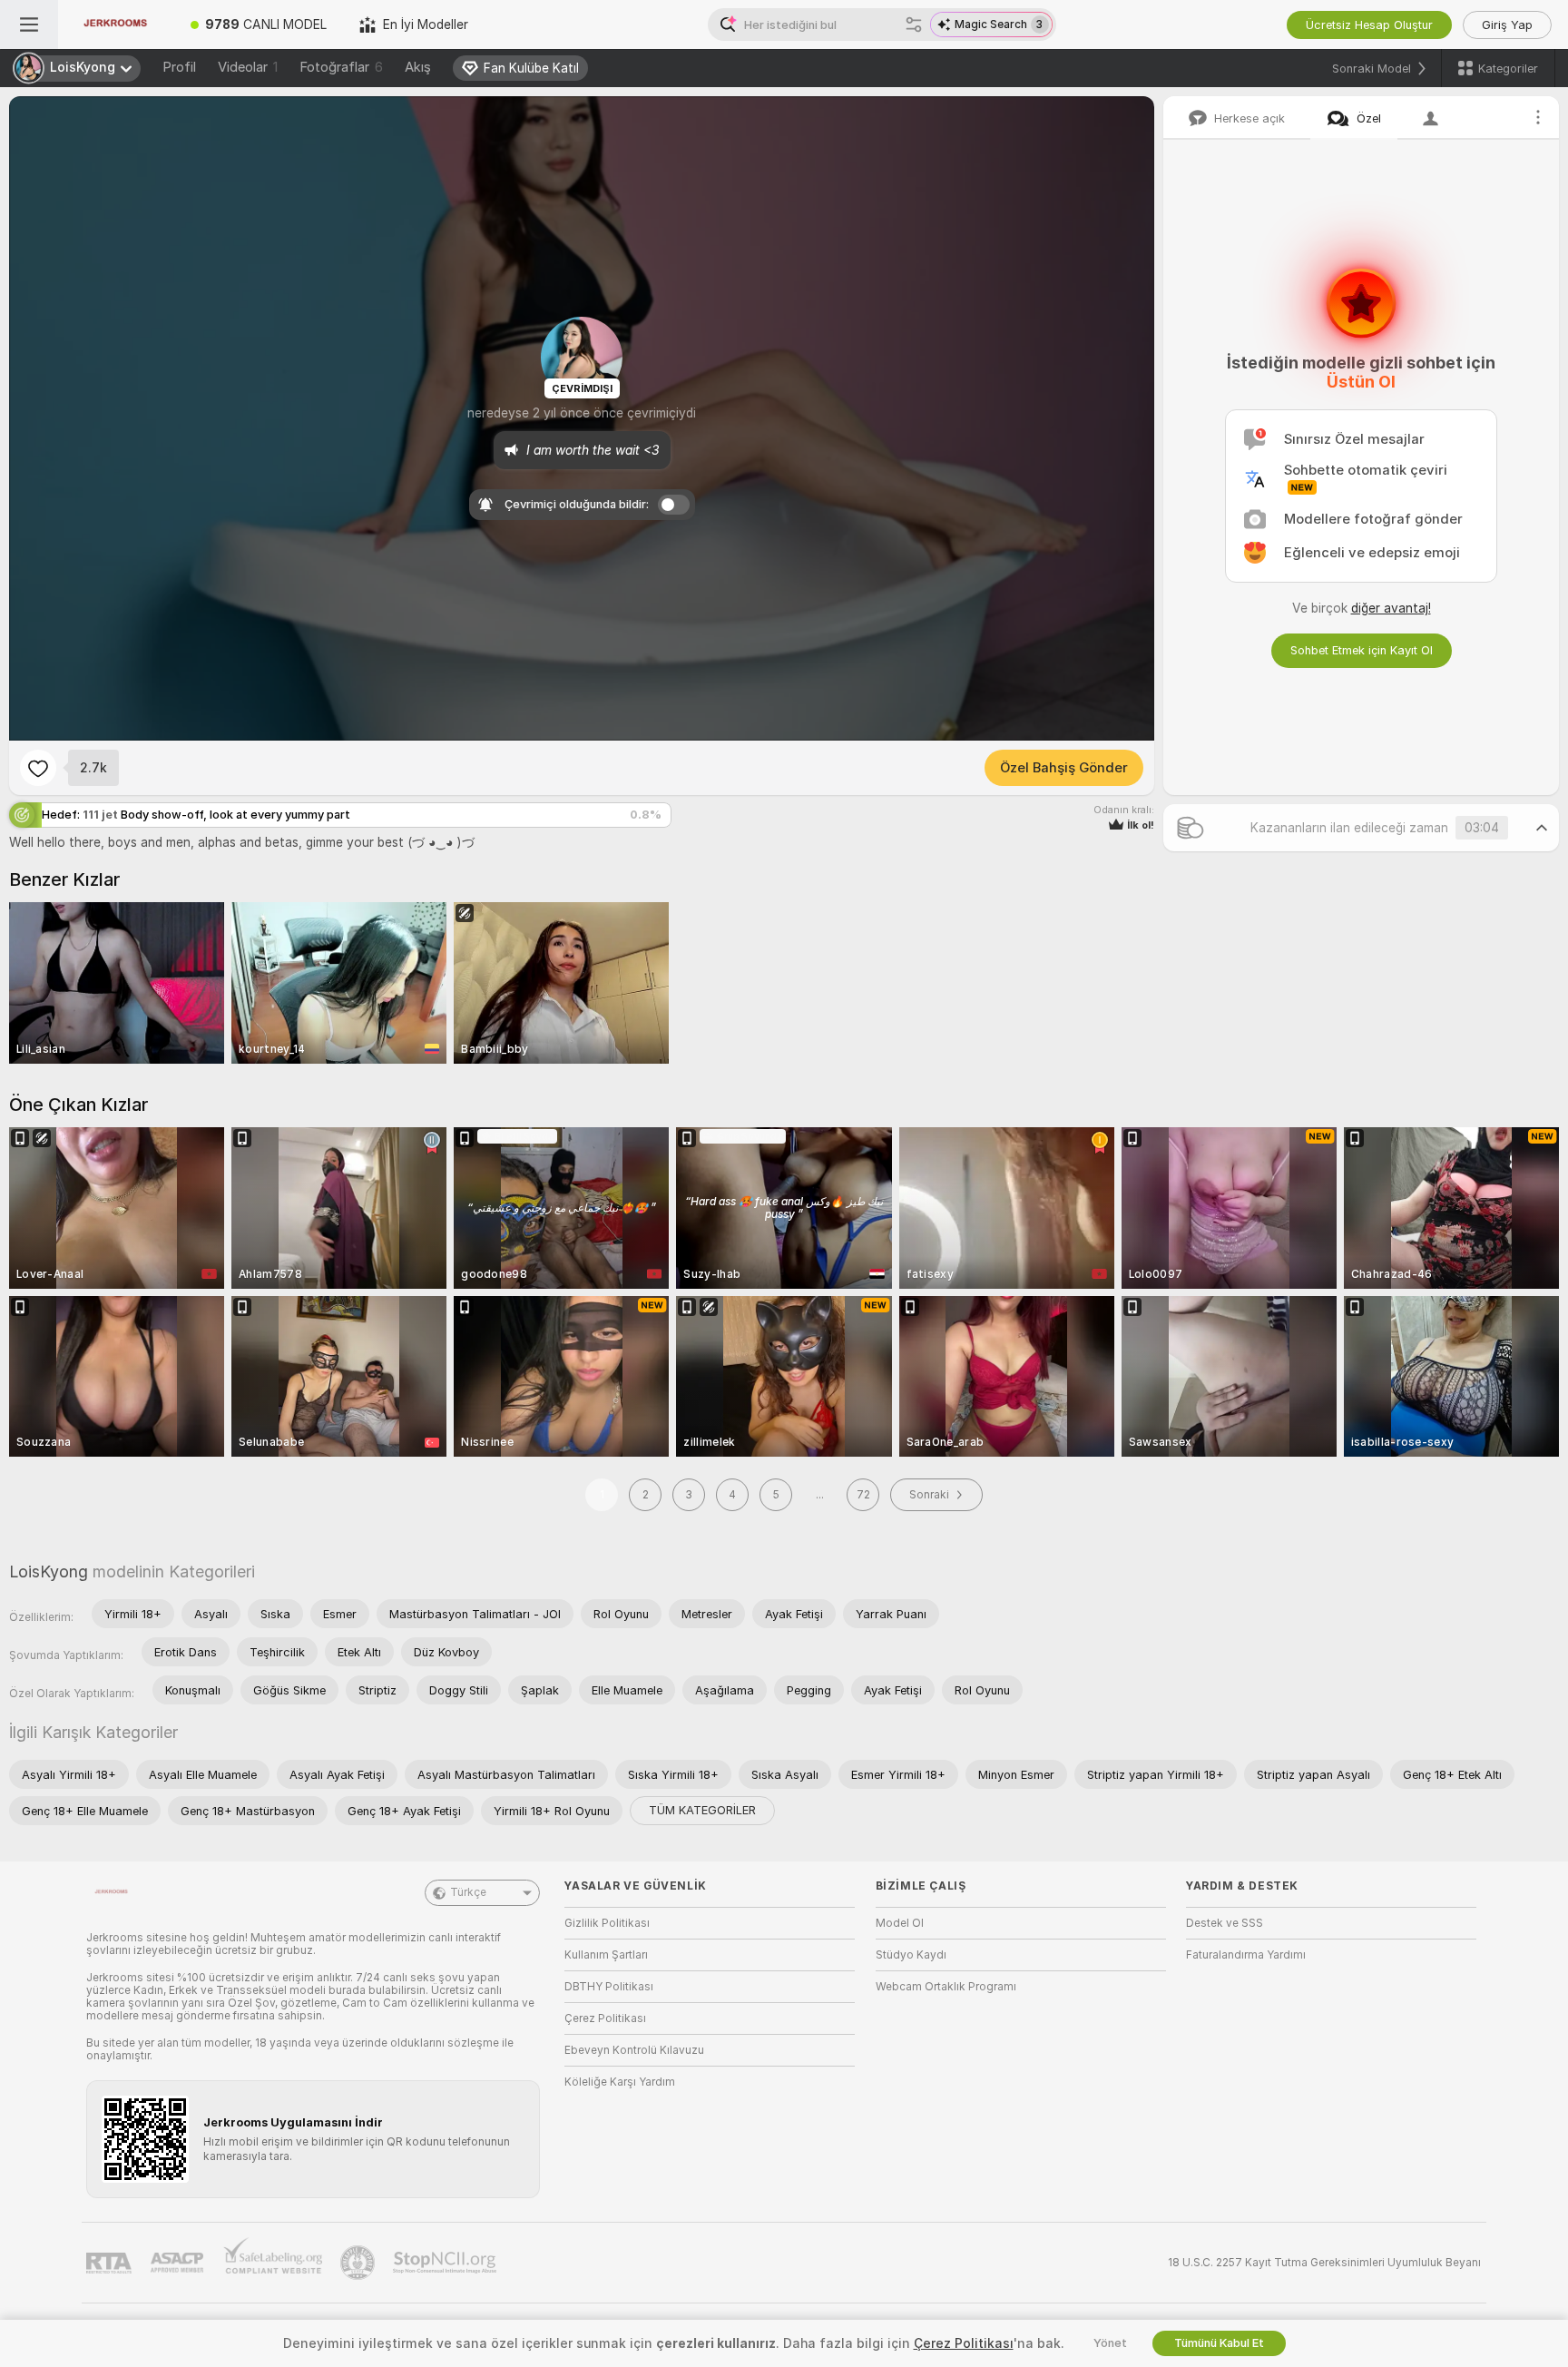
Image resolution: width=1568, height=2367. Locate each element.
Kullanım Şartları (606, 1955)
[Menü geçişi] (29, 25)
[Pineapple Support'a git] (359, 2263)
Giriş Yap (1507, 25)
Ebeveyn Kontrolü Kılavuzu (634, 2050)
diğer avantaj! (1391, 608)
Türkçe (468, 1892)
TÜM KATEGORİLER (702, 1810)
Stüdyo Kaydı (911, 1955)
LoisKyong (49, 1571)
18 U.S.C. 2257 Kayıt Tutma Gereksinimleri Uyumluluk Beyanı (1324, 2263)
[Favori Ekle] (38, 768)
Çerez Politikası (605, 2018)
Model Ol (900, 1923)
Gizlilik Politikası (607, 1923)
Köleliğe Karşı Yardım (620, 2082)
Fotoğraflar (341, 67)
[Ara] (914, 25)
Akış (418, 67)
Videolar (248, 67)
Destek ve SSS (1225, 1923)
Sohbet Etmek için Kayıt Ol (1362, 650)
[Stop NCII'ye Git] (446, 2263)
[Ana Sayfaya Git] (116, 25)
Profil (179, 67)
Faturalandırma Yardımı (1246, 1955)
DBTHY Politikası (609, 1987)
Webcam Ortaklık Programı (946, 1987)
